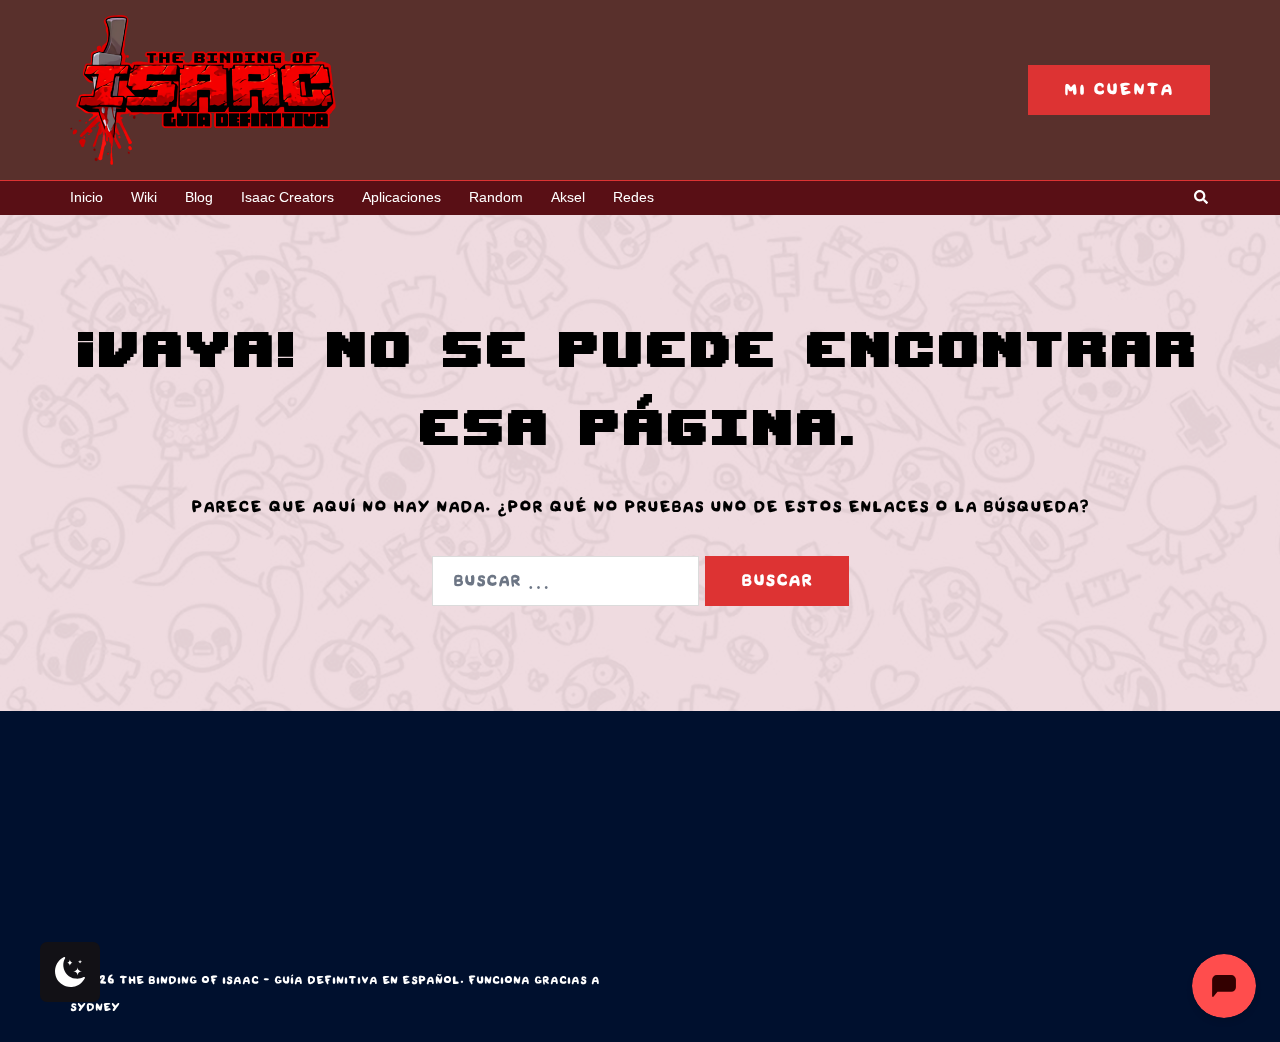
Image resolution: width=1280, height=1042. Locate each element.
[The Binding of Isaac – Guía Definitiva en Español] (203, 89)
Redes (633, 197)
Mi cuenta (1119, 90)
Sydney (95, 1007)
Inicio (86, 197)
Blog (199, 197)
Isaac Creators (287, 197)
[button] (1202, 198)
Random (496, 197)
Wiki (144, 197)
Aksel (568, 197)
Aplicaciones (401, 197)
